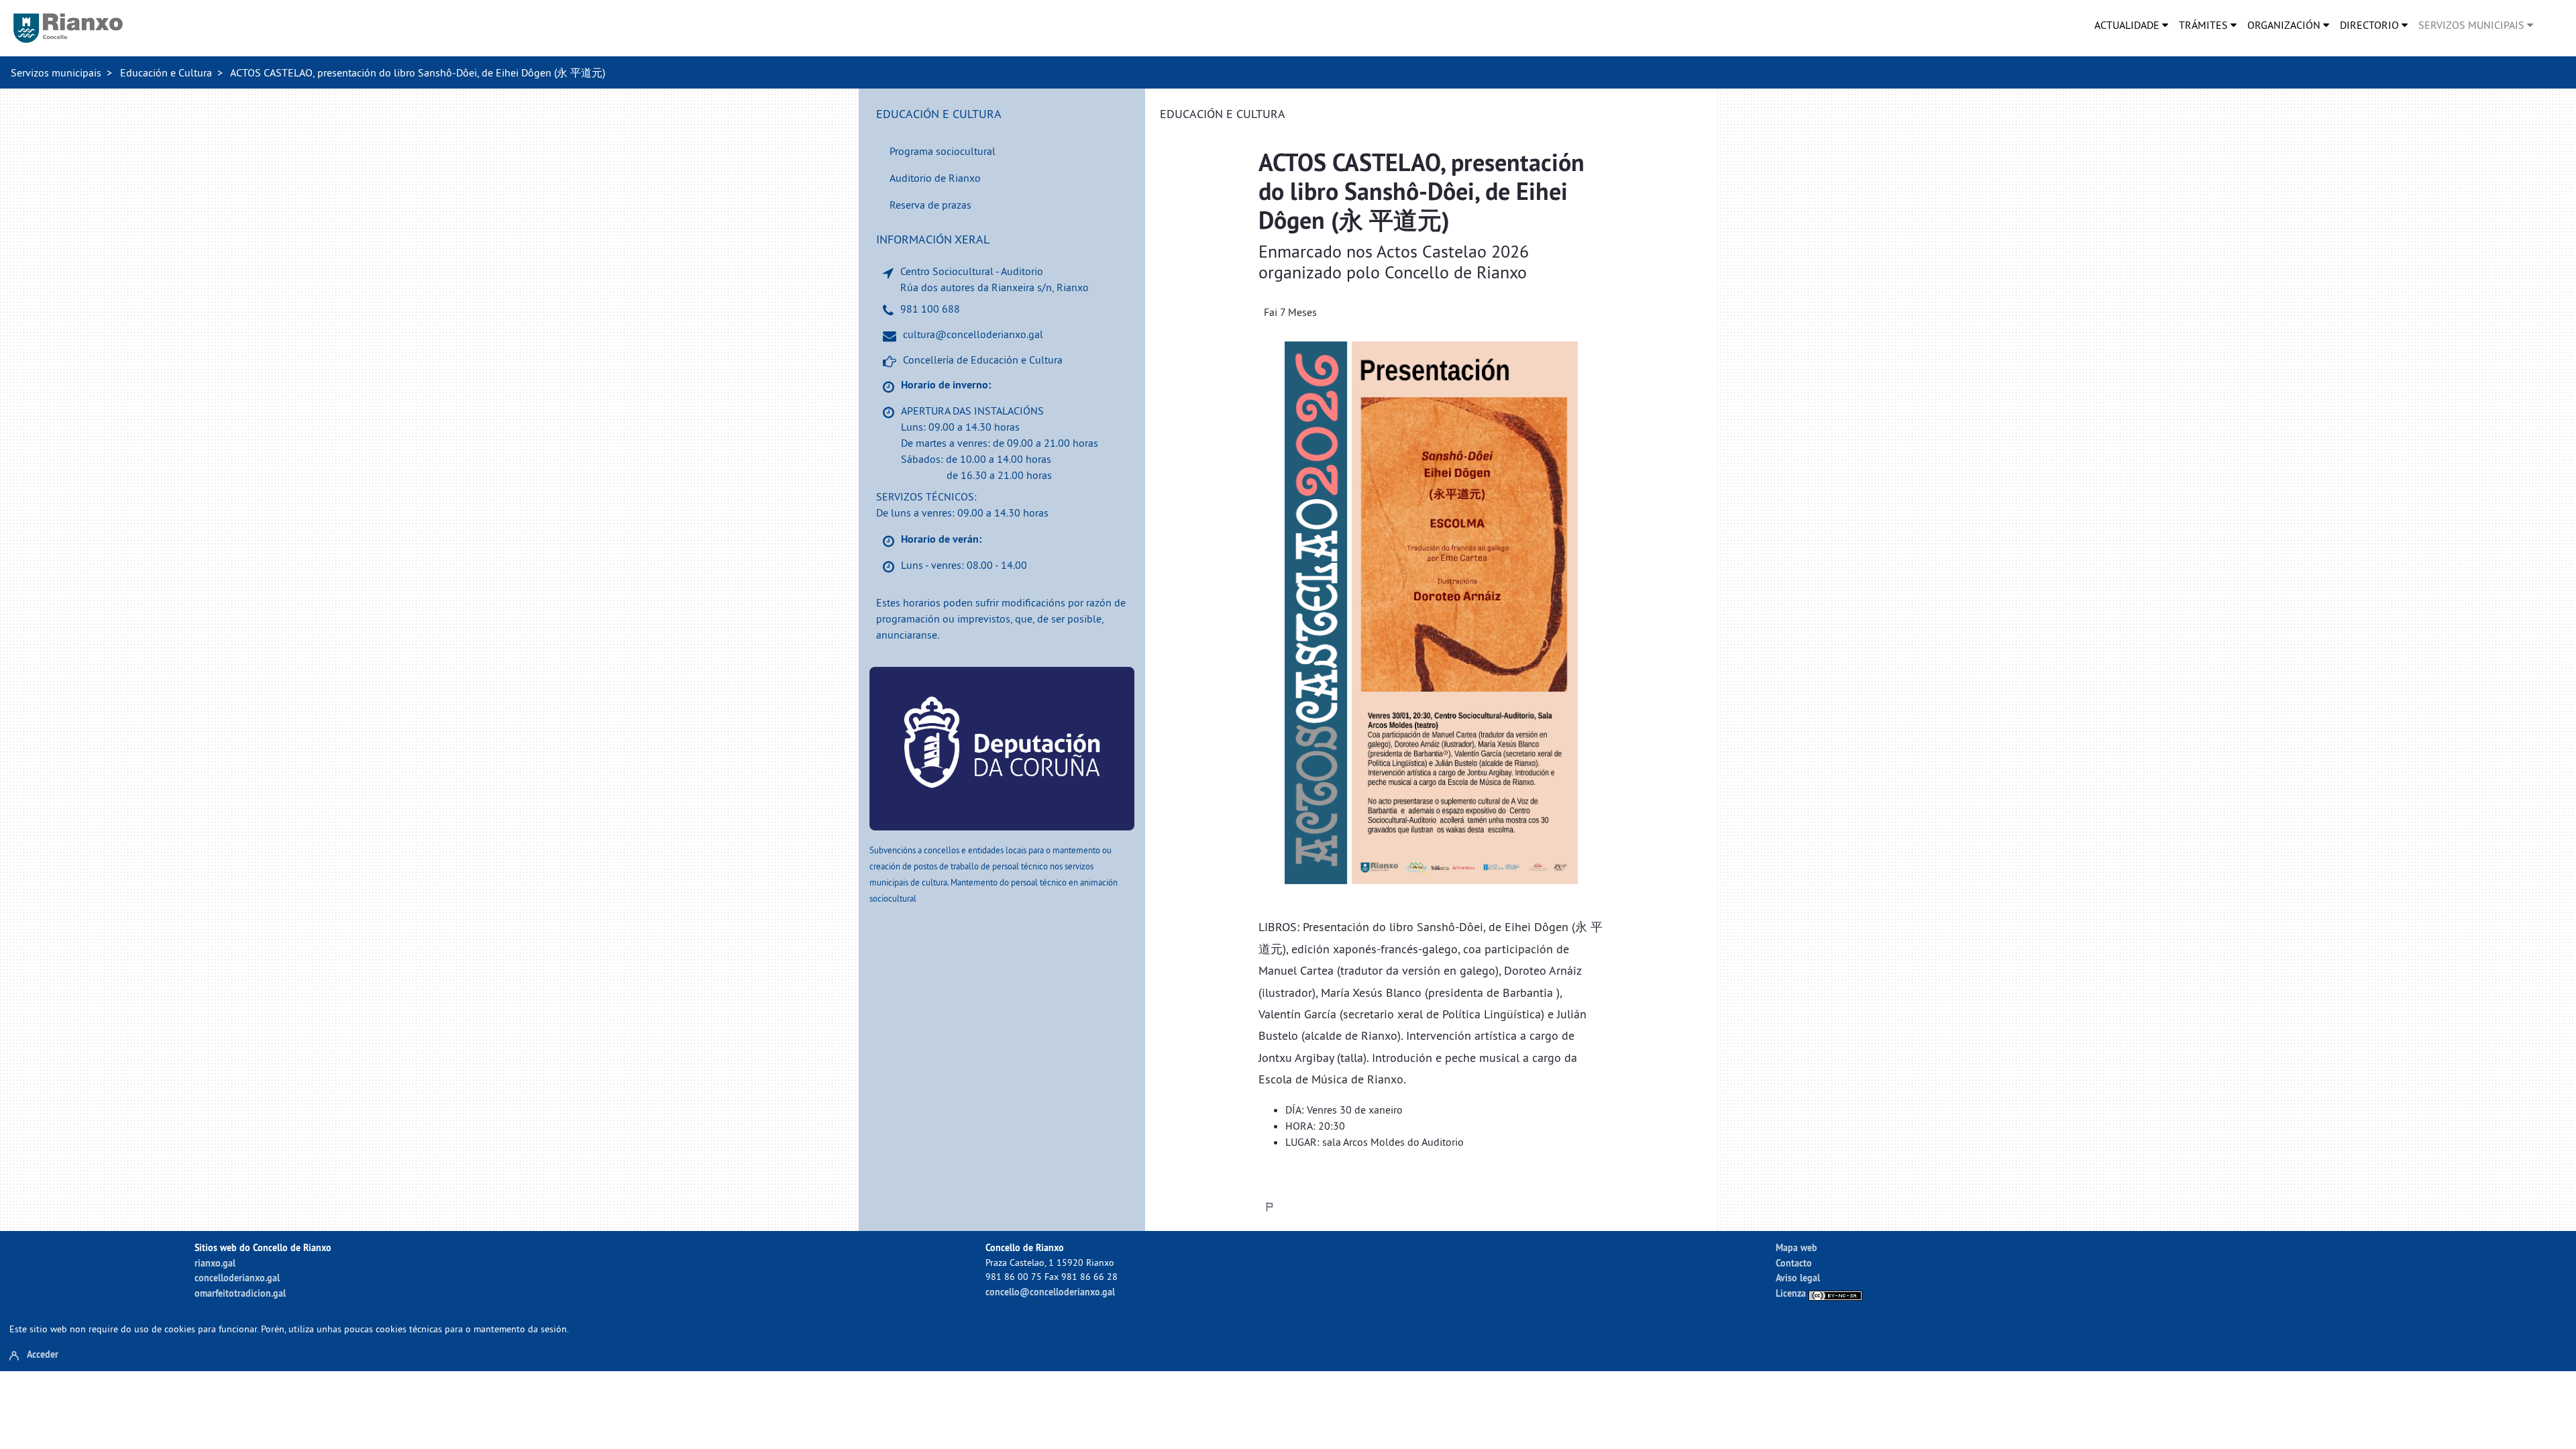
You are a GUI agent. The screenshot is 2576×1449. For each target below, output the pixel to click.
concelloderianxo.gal (237, 1278)
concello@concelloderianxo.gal (1050, 1292)
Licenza (1792, 1293)
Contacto (1794, 1263)
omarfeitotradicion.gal (240, 1293)
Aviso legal (1798, 1278)
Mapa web (1796, 1247)
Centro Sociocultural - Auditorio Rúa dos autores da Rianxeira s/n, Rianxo (995, 279)
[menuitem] (2131, 25)
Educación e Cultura (166, 72)
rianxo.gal (215, 1263)
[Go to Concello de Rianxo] (68, 28)
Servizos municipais (56, 72)
